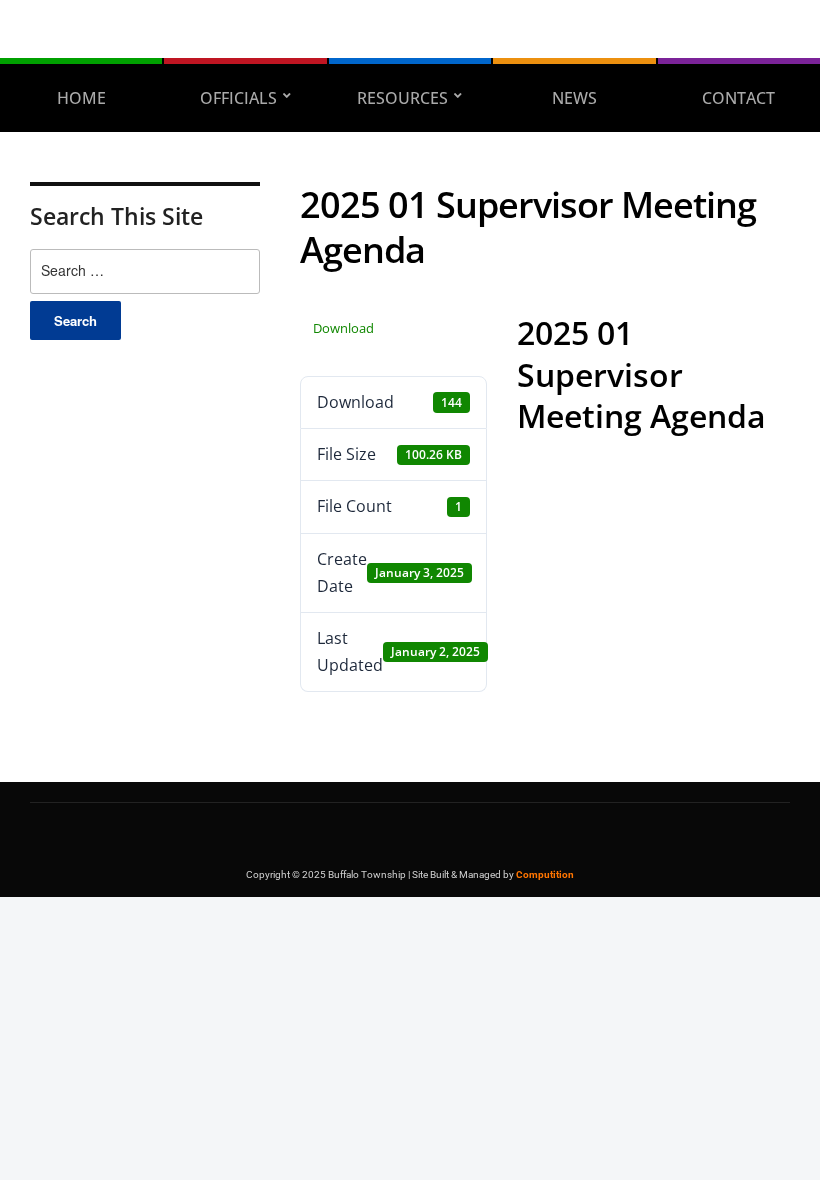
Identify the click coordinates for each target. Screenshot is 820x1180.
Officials (238, 98)
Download (343, 328)
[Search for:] (145, 271)
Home (81, 98)
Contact (738, 98)
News (574, 98)
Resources (402, 98)
